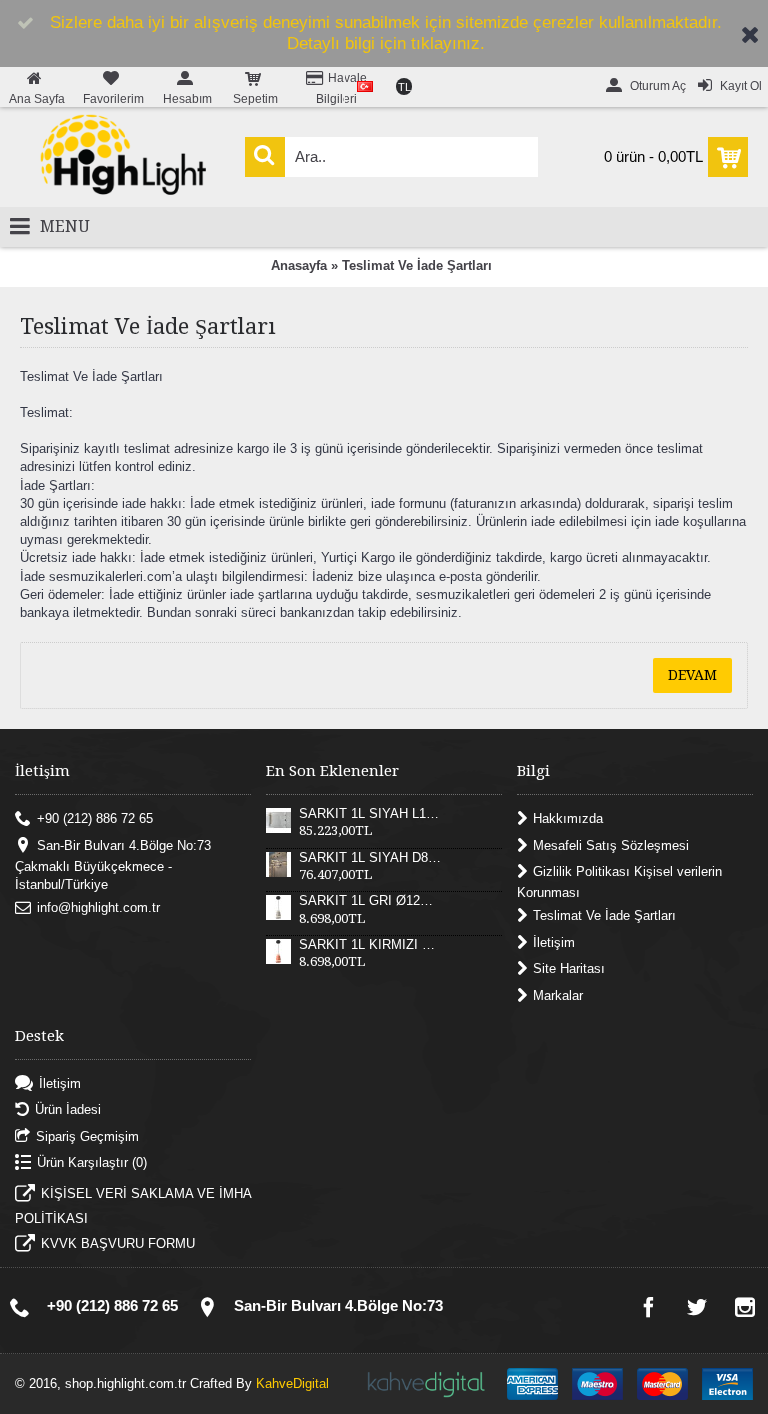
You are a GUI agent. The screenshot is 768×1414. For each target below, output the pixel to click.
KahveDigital (292, 1383)
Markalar (558, 994)
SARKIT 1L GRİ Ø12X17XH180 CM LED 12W (370, 901)
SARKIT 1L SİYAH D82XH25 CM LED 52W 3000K (370, 858)
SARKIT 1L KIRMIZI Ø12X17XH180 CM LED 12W (370, 945)
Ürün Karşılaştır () (92, 1162)
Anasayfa (299, 265)
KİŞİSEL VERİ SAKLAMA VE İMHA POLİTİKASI (133, 1206)
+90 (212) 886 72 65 (95, 818)
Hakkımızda (568, 818)
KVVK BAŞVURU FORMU (118, 1243)
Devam (692, 675)
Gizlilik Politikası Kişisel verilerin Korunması (619, 882)
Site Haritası (569, 968)
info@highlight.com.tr (98, 907)
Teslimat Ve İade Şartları (417, 265)
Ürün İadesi (68, 1109)
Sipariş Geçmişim (87, 1135)
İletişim (554, 942)
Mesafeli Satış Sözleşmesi (611, 844)
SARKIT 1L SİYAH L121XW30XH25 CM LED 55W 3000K (370, 814)
